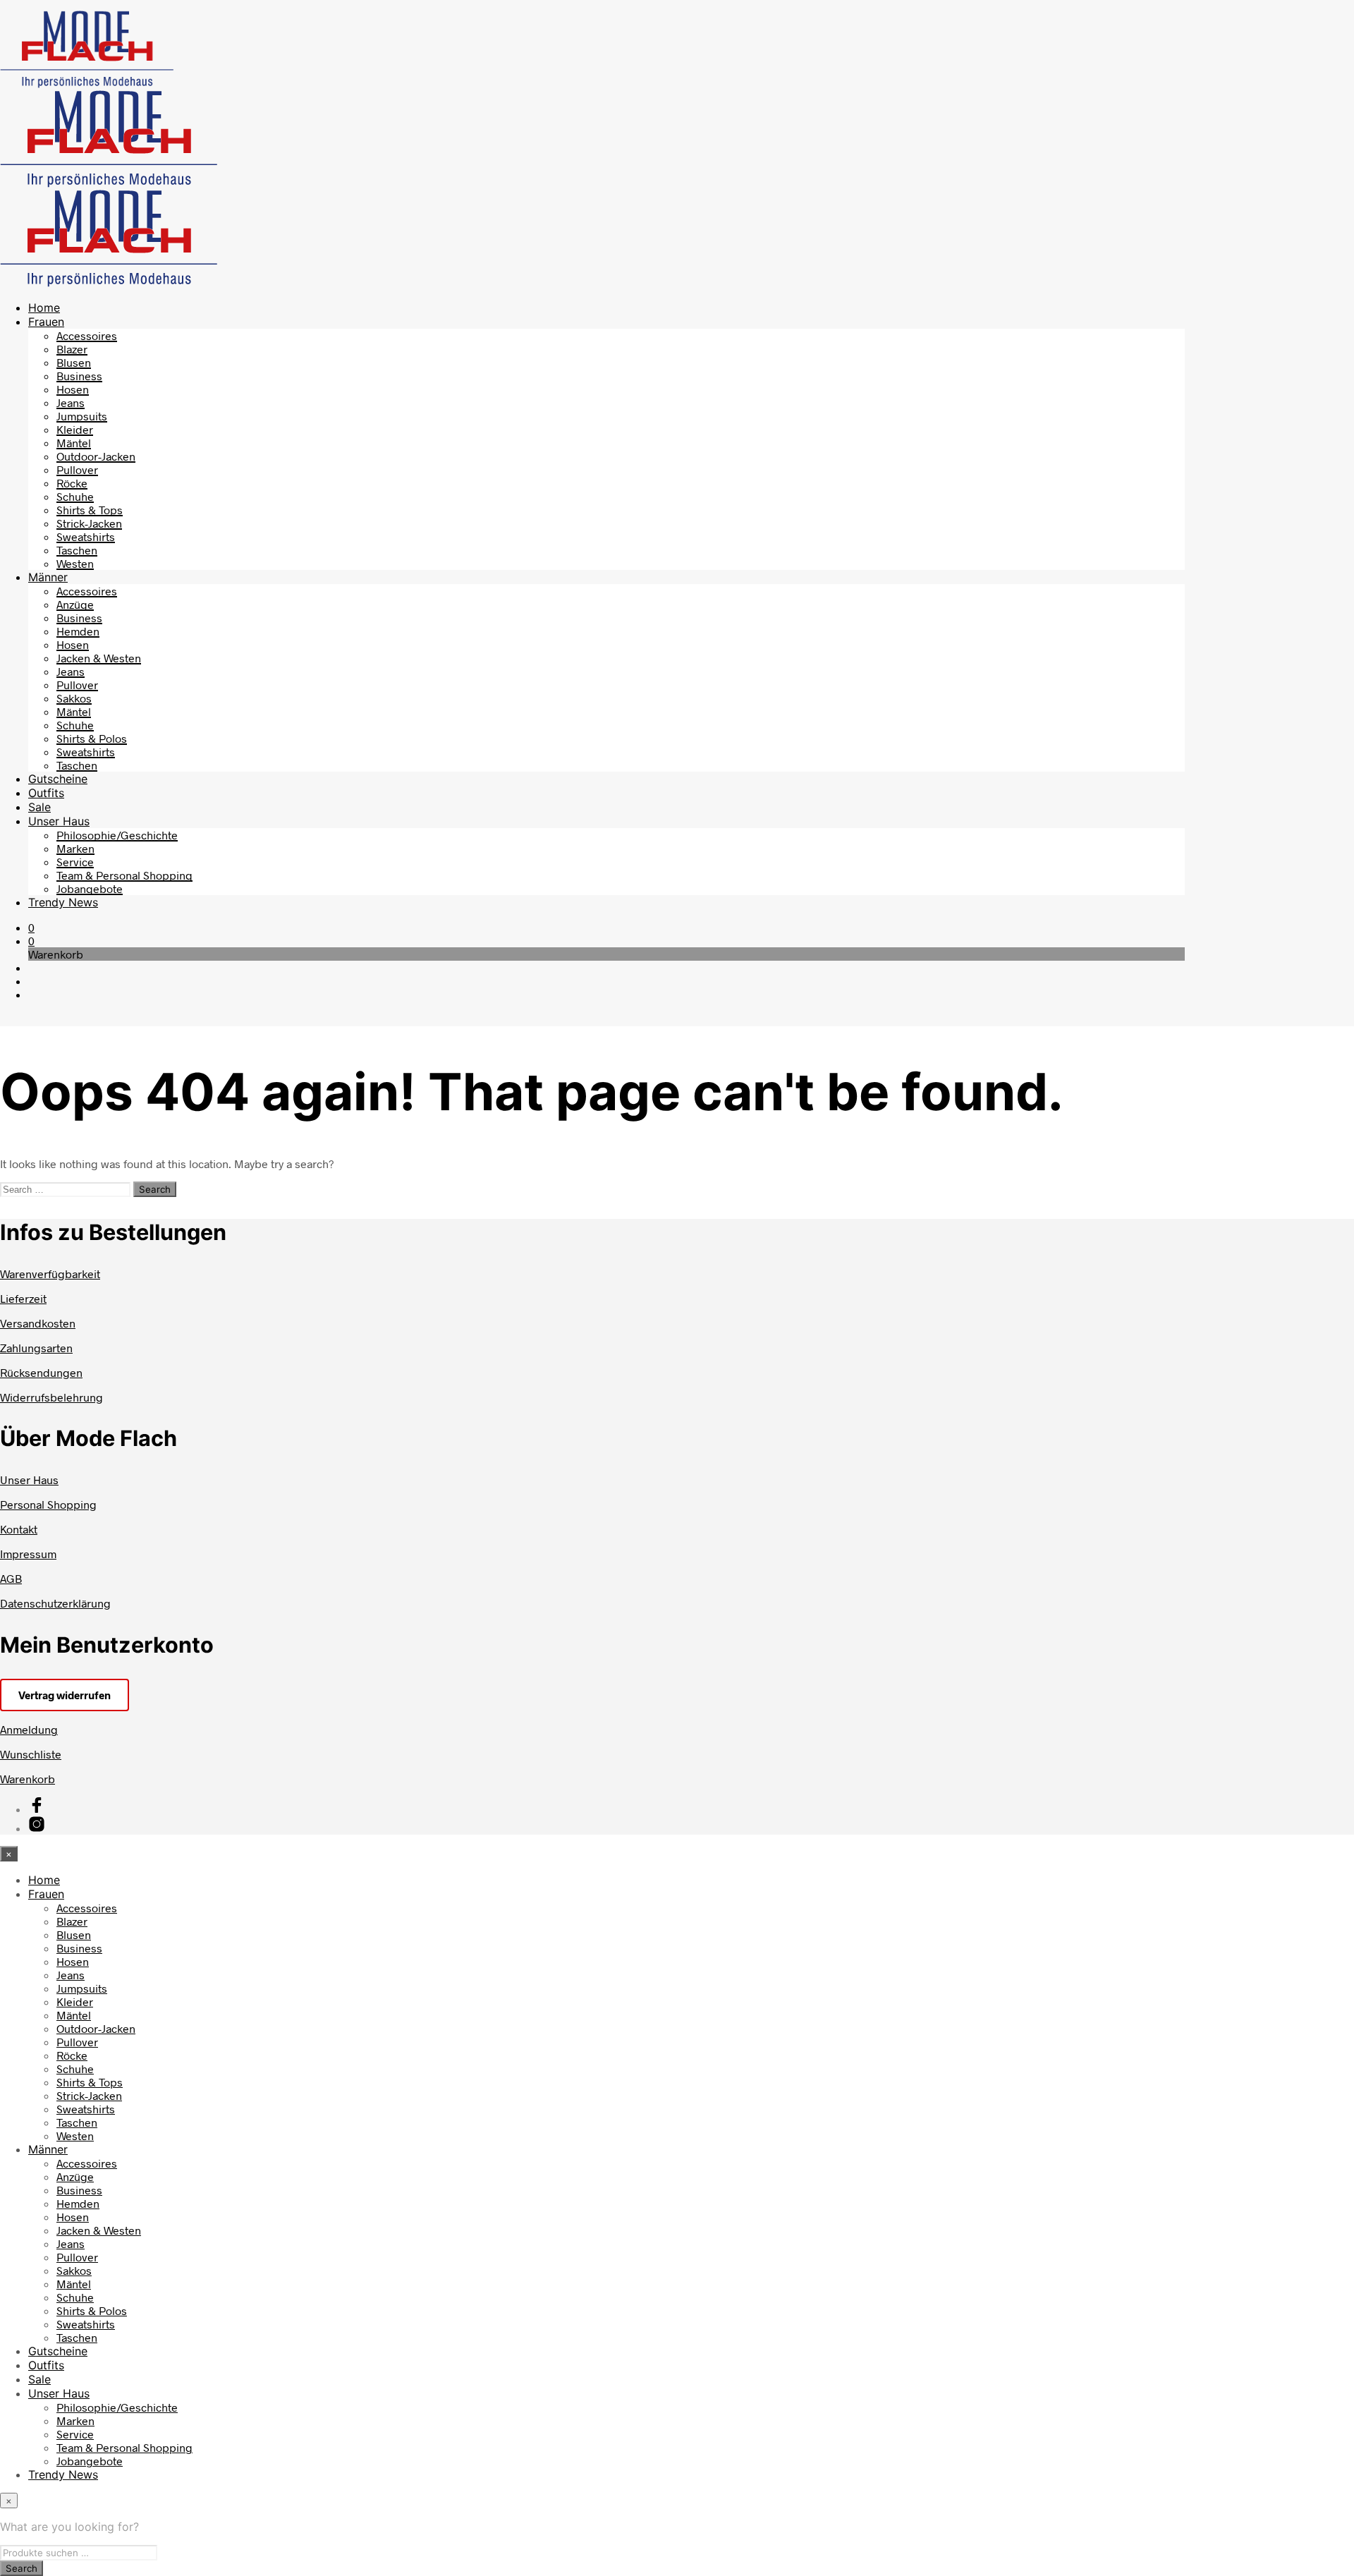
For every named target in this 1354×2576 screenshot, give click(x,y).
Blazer (72, 349)
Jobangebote (90, 888)
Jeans (71, 402)
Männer (48, 577)
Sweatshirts (86, 536)
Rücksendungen (41, 1372)
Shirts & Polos (92, 738)
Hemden (78, 631)
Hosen (73, 389)
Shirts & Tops (90, 510)
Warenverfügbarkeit (50, 1274)
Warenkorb (28, 1779)
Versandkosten (38, 1323)
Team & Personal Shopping (124, 875)
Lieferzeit (23, 1298)
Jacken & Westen (99, 658)
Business (79, 376)
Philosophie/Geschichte (117, 835)
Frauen (46, 322)
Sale (39, 807)
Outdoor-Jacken (96, 456)
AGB (11, 1578)
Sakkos (74, 698)
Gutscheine (58, 779)
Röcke (72, 483)
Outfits (46, 793)
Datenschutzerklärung (55, 1603)
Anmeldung (29, 1729)
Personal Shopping (48, 1504)
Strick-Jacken (89, 523)
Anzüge (75, 604)
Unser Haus (59, 821)
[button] (31, 927)
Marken (75, 848)
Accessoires (87, 335)
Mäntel (74, 443)
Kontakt (19, 1529)
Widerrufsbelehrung (51, 1397)
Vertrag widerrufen (65, 1695)
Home (44, 308)
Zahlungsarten (36, 1348)
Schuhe (75, 496)
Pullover (77, 469)
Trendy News (63, 902)
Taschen (77, 550)
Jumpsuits (82, 416)
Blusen (74, 362)
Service (75, 862)
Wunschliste (31, 1754)
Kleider (75, 429)
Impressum (28, 1554)
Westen (75, 563)
